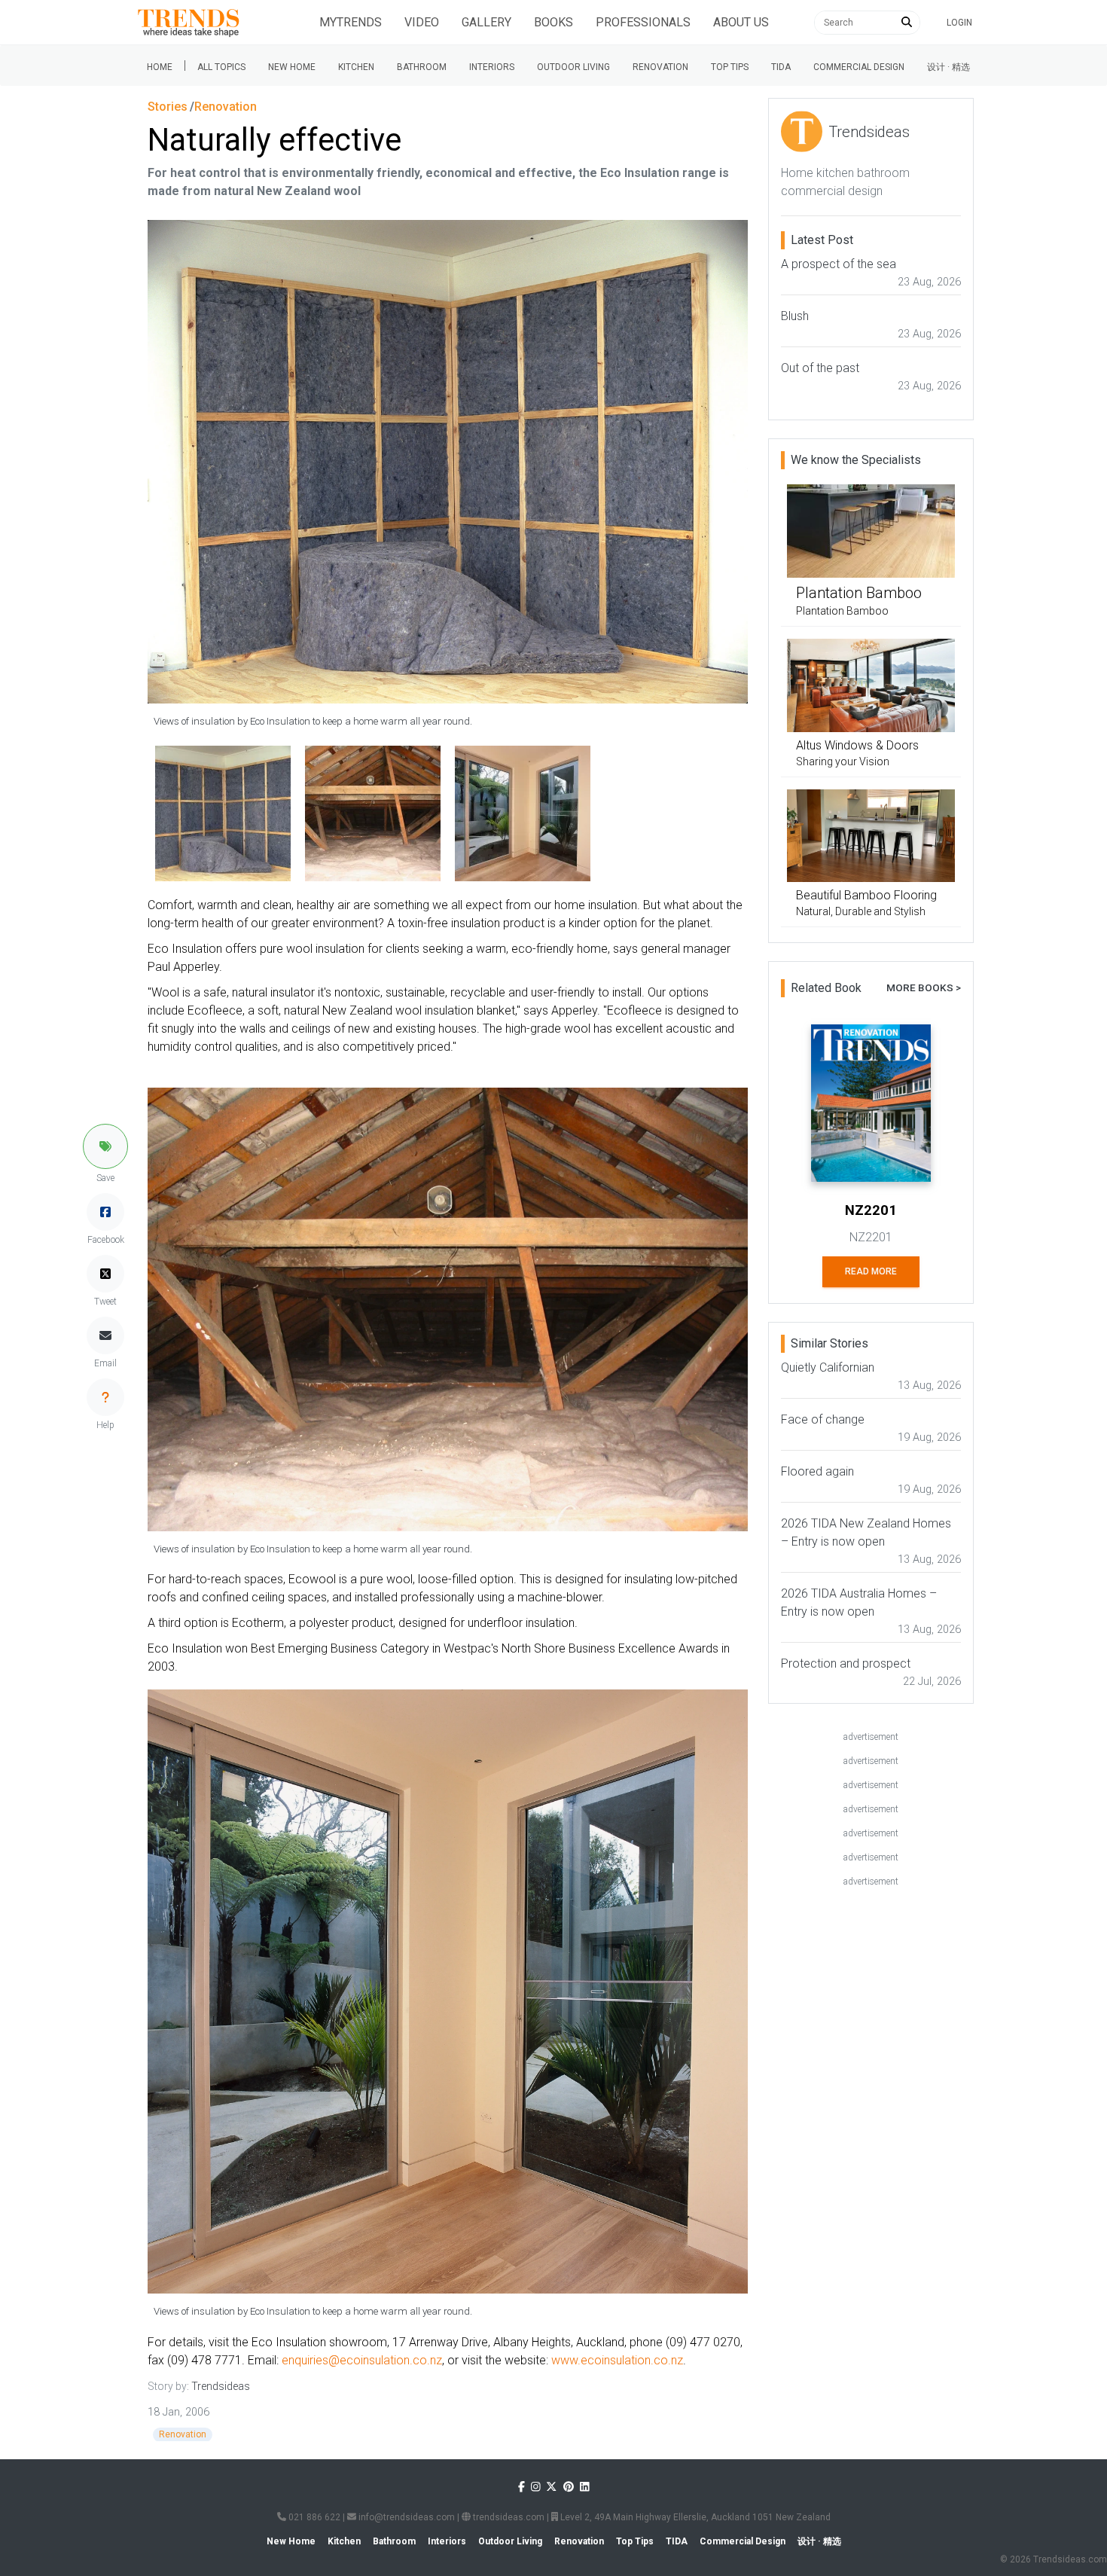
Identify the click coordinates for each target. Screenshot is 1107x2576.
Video (422, 22)
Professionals (643, 22)
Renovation (660, 67)
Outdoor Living (573, 67)
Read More (871, 1271)
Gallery (486, 22)
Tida (781, 67)
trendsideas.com (508, 2517)
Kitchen (356, 67)
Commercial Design (859, 67)
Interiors (492, 67)
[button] (105, 1146)
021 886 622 (313, 2517)
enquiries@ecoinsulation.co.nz (362, 2360)
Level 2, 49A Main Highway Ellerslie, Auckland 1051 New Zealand (694, 2517)
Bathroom (422, 67)
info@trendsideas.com (406, 2517)
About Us (741, 22)
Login (959, 23)
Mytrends (351, 22)
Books (553, 22)
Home (160, 67)
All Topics (221, 67)
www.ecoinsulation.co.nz (617, 2360)
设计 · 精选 (948, 67)
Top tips (730, 67)
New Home (292, 67)
